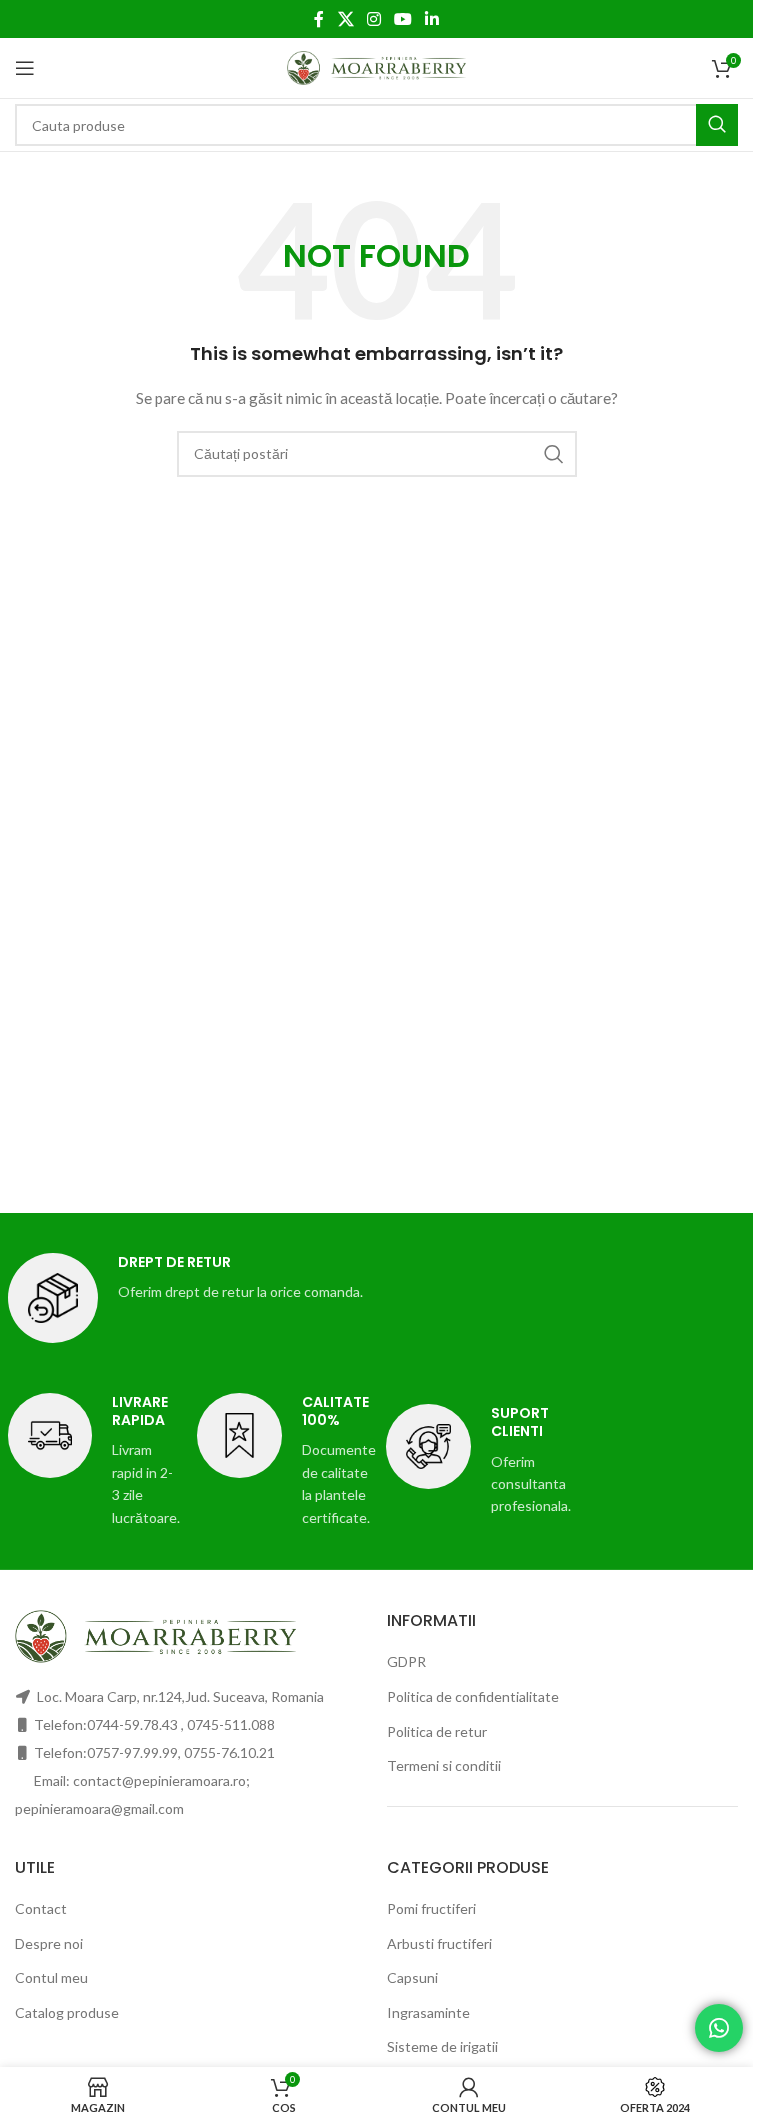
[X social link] (345, 19)
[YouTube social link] (403, 19)
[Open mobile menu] (25, 68)
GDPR (406, 1661)
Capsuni (412, 1977)
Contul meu (51, 1977)
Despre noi (49, 1943)
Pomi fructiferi (431, 1908)
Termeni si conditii (444, 1765)
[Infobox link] (377, 1298)
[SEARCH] (717, 125)
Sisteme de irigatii (442, 2046)
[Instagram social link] (373, 19)
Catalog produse (67, 2012)
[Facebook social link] (319, 19)
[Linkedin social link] (432, 19)
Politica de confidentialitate (473, 1696)
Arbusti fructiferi (439, 1943)
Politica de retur (437, 1731)
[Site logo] (376, 66)
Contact (41, 1908)
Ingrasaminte (428, 2012)
